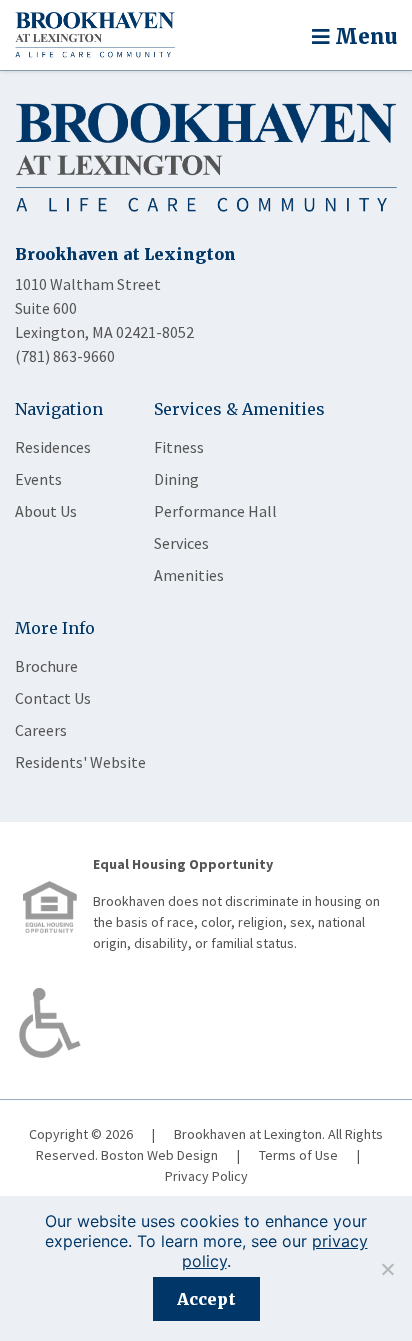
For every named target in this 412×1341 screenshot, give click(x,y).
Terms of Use (298, 1155)
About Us (46, 511)
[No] (387, 1269)
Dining (176, 479)
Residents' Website (80, 762)
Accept (206, 1299)
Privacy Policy (206, 1176)
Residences (53, 447)
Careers (41, 730)
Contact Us (53, 698)
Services (181, 543)
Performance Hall (215, 511)
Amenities (189, 575)
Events (38, 479)
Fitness (179, 447)
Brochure (46, 666)
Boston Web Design (159, 1155)
